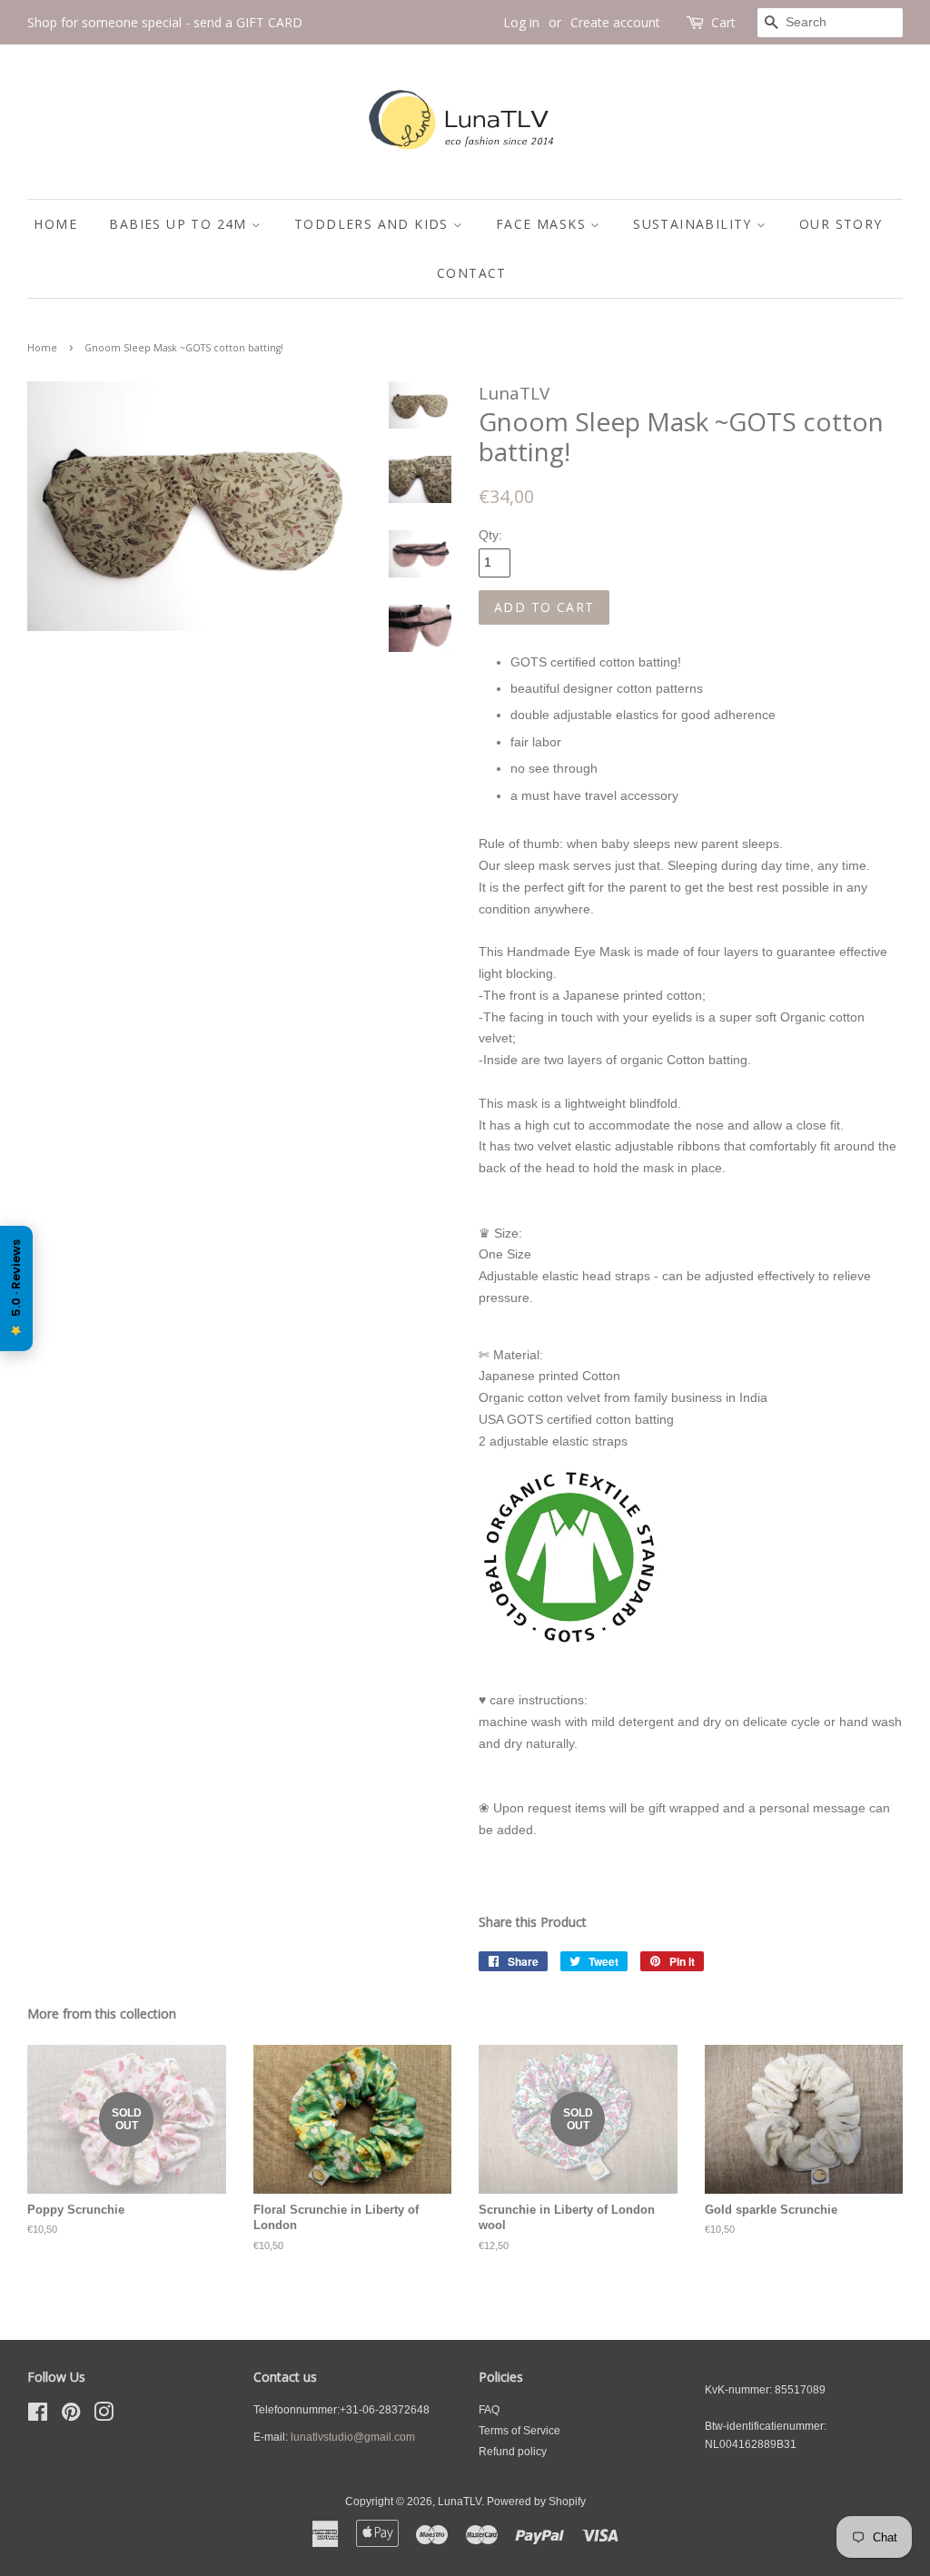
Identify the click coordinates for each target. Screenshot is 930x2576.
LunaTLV (460, 2502)
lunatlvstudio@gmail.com (353, 2437)
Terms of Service (519, 2431)
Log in (521, 22)
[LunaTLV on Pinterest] (71, 2416)
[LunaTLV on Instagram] (104, 2416)
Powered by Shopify (536, 2502)
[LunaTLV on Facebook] (38, 2416)
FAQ (489, 2410)
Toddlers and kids (374, 224)
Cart (723, 22)
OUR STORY (841, 224)
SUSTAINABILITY (695, 224)
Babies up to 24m (180, 224)
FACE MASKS (543, 224)
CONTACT (472, 273)
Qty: (490, 535)
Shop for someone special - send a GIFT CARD (165, 22)
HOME (55, 224)
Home (42, 348)
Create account (615, 22)
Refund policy (513, 2452)
